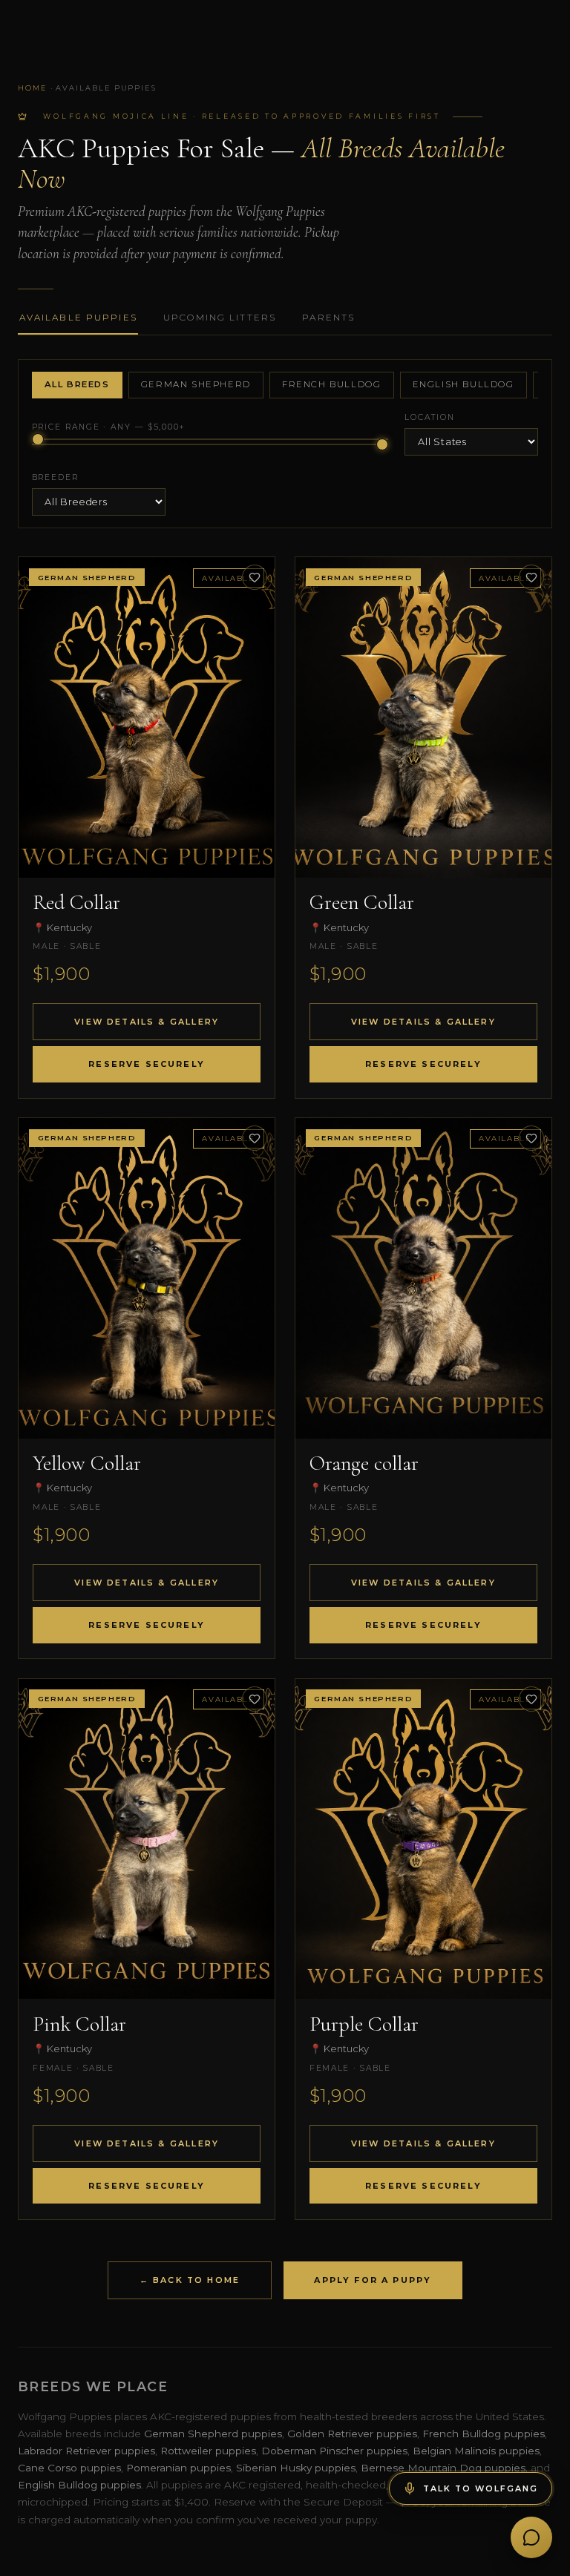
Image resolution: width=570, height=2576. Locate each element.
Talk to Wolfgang (480, 2488)
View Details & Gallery (147, 1022)
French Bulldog (332, 384)
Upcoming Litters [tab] (220, 318)
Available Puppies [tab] (78, 318)
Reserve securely (147, 1064)
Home (33, 88)
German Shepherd (196, 384)
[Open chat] (531, 2537)
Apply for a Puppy (373, 2280)
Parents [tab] (328, 318)
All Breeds (77, 384)
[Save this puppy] (255, 577)
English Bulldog (463, 384)
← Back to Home (190, 2280)
